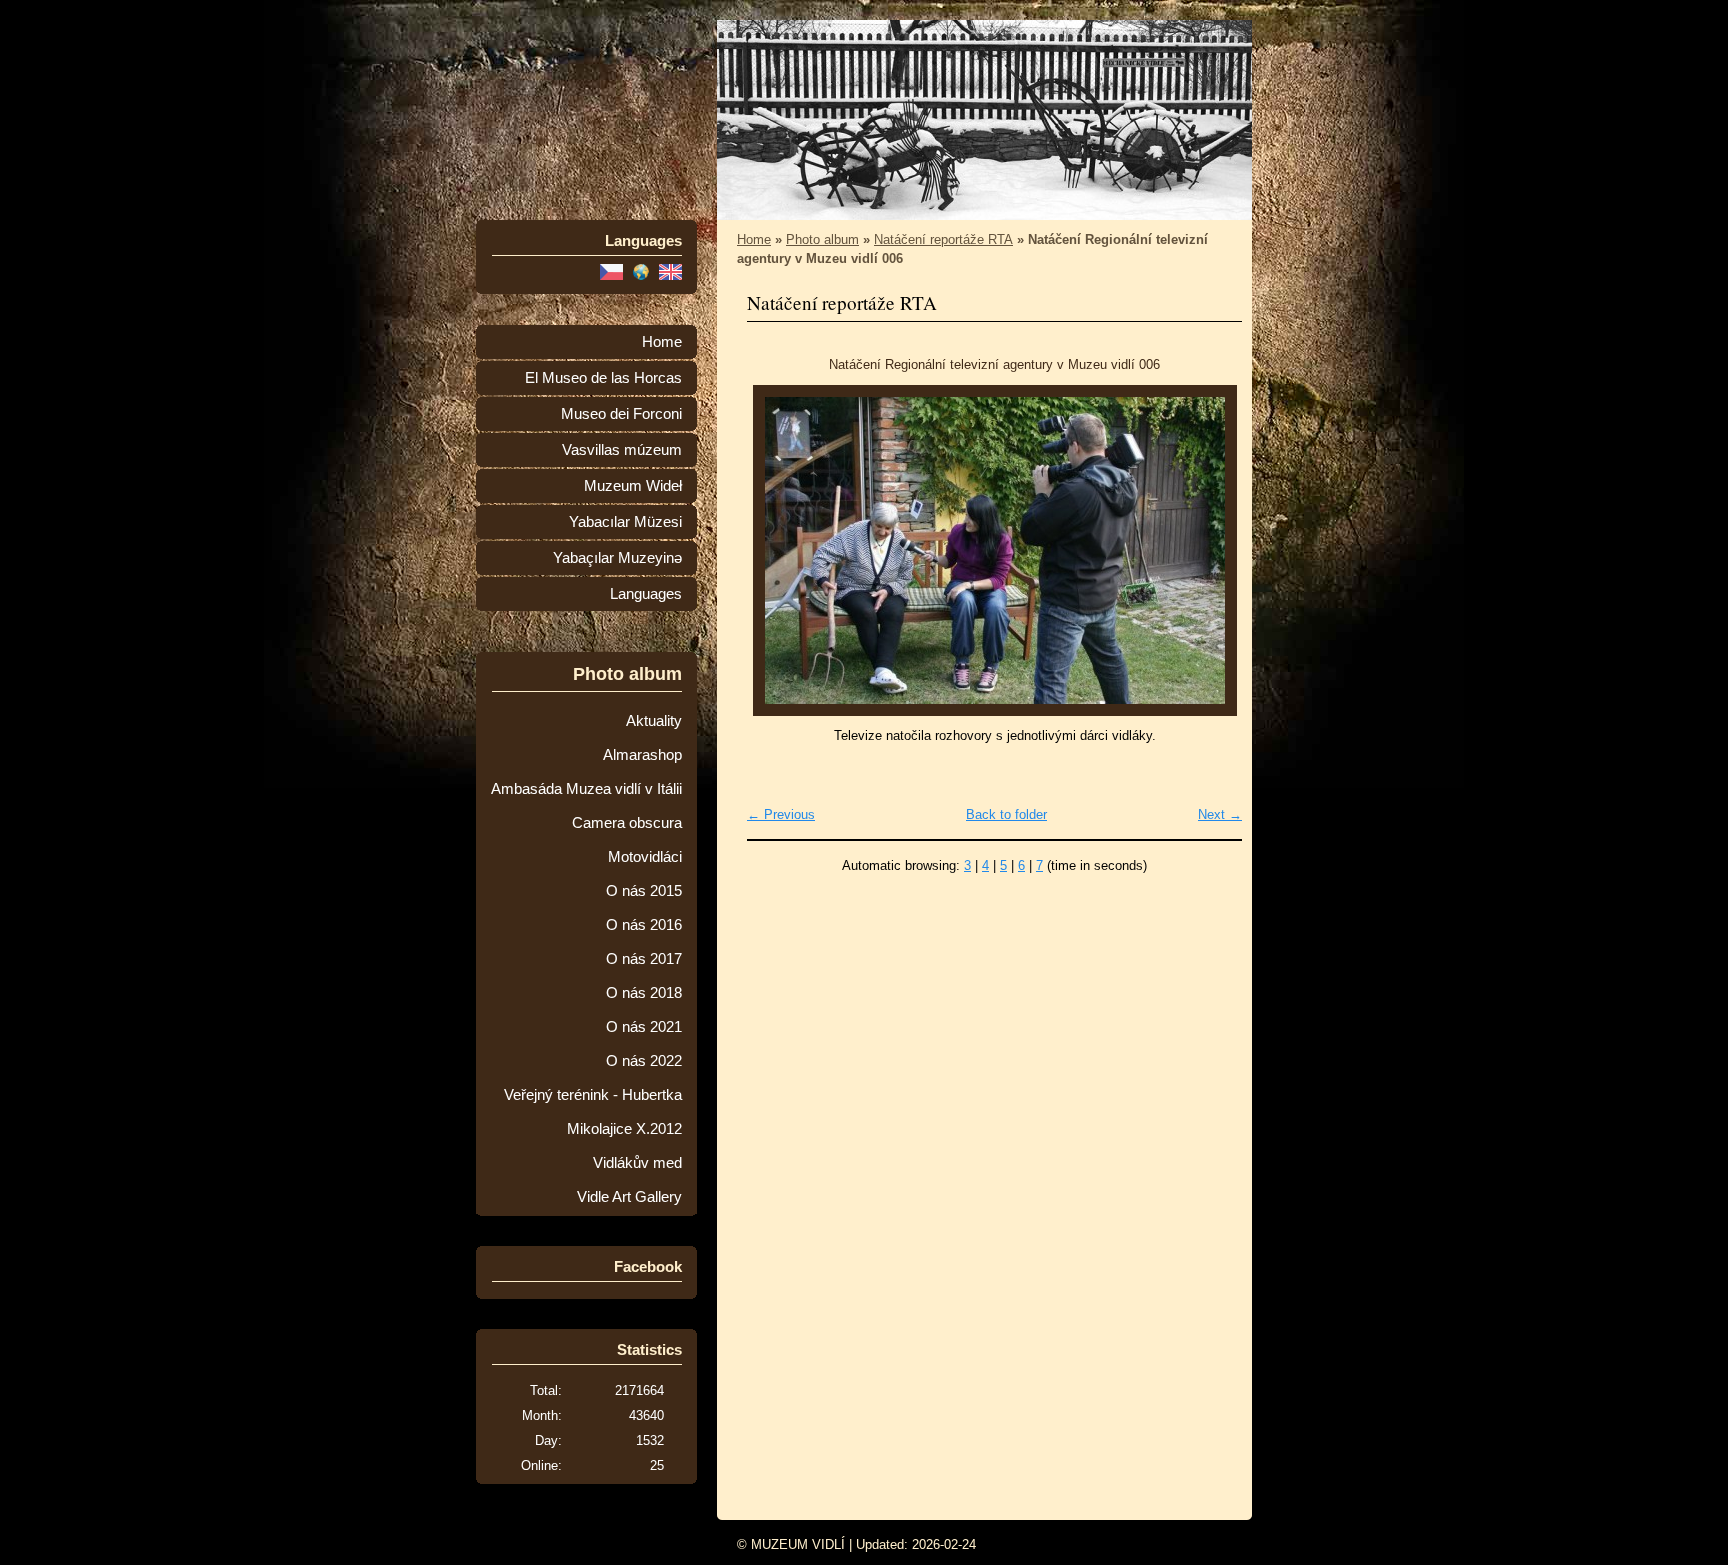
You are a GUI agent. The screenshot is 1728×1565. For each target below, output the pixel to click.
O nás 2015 (644, 891)
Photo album (822, 239)
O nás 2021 (644, 1027)
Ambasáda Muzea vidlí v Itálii (586, 789)
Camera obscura (627, 823)
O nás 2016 (644, 925)
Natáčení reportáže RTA (943, 239)
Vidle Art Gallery (629, 1197)
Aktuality (654, 721)
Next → (1220, 814)
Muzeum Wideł (633, 486)
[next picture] (1209, 550)
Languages (646, 594)
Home (662, 342)
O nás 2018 (644, 993)
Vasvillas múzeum (622, 450)
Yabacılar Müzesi (625, 522)
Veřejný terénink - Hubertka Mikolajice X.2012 (593, 1112)
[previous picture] (779, 550)
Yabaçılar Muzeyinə (617, 558)
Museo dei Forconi (621, 414)
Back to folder (1006, 814)
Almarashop (642, 755)
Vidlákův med (637, 1163)
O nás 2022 (644, 1061)
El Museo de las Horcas (603, 378)
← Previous (781, 814)
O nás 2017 (644, 959)
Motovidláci (645, 857)
